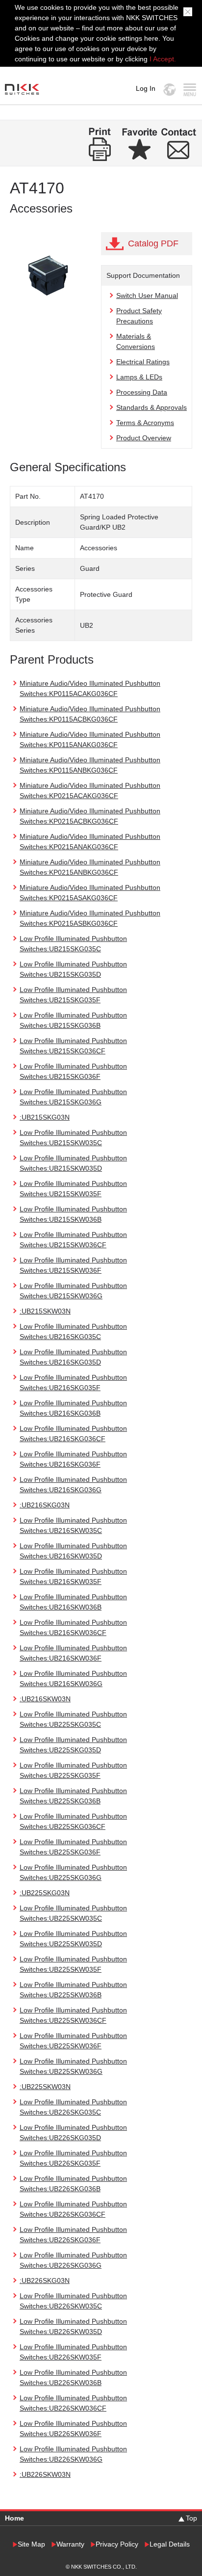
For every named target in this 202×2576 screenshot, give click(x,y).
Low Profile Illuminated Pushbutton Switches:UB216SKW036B (73, 1602)
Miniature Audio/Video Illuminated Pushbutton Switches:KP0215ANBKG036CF (90, 867)
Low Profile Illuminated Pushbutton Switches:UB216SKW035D (73, 1551)
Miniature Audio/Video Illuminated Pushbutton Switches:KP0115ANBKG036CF (90, 765)
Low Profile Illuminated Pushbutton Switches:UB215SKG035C (73, 944)
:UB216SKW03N (45, 1699)
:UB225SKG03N (45, 1893)
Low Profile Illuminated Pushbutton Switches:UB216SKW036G (73, 1678)
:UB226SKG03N (45, 2281)
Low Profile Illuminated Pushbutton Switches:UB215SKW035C (73, 1138)
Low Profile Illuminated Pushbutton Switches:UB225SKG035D (73, 1745)
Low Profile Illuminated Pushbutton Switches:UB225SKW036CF (73, 2015)
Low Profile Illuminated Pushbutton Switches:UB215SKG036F (73, 1071)
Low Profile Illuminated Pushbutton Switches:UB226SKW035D (73, 2326)
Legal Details (170, 2544)
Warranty (70, 2544)
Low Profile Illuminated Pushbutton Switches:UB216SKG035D (73, 1357)
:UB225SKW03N (45, 2087)
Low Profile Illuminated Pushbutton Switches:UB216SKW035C (73, 1525)
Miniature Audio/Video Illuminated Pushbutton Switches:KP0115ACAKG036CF (90, 688)
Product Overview (144, 438)
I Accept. (163, 59)
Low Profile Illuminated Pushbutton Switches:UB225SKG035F (73, 1770)
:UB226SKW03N (45, 2474)
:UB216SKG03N (45, 1505)
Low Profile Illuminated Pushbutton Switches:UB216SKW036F (73, 1653)
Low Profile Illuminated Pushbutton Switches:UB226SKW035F (73, 2352)
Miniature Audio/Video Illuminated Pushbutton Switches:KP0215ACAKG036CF (90, 791)
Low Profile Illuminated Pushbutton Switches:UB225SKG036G (73, 1872)
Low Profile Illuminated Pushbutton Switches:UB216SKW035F (73, 1576)
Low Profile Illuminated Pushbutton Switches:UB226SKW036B (73, 2377)
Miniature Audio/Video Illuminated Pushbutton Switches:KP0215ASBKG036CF (90, 918)
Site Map (31, 2544)
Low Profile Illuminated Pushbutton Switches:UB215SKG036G (73, 1097)
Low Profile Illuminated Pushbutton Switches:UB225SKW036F (73, 2041)
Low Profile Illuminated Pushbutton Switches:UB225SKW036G (73, 2066)
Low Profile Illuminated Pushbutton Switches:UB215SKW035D (73, 1163)
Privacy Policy (117, 2544)
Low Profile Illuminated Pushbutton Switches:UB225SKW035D (73, 1939)
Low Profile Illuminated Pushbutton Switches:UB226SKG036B (73, 2184)
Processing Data (142, 392)
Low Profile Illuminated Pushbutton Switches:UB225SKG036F (73, 1847)
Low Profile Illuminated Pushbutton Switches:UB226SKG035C (73, 2107)
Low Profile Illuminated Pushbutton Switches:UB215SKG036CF (73, 1046)
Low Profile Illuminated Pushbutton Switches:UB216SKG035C (73, 1331)
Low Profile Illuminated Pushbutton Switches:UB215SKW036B (73, 1214)
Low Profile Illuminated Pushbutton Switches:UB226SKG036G (73, 2260)
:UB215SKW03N (45, 1311)
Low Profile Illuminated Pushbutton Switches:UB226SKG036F (73, 2235)
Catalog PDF (153, 243)
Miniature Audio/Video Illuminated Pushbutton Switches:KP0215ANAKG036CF (90, 842)
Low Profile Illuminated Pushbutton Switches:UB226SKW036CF (73, 2403)
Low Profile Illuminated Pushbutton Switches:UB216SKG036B (73, 1408)
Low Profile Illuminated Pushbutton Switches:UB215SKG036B (73, 1020)
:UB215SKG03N (45, 1117)
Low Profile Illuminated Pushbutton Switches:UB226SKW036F (73, 2428)
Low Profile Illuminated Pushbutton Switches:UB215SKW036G (73, 1291)
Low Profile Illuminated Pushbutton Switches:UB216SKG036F (73, 1459)
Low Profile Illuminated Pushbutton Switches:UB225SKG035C (73, 1719)
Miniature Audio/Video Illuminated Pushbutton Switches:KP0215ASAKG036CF (90, 893)
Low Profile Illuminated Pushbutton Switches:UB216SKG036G (73, 1485)
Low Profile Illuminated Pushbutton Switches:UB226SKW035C (73, 2301)
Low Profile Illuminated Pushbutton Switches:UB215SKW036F (73, 1265)
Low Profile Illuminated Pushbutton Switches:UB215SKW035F (73, 1189)
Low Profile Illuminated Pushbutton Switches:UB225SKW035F (73, 1964)
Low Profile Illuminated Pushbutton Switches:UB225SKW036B (73, 1990)
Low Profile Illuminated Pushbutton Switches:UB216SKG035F (73, 1382)
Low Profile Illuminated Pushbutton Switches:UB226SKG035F (73, 2158)
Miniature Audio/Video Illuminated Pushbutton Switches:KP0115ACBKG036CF (90, 714)
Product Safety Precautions (139, 316)
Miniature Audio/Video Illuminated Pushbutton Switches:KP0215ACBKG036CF (90, 816)
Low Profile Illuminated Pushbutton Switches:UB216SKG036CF (73, 1434)
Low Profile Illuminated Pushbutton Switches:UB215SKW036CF (73, 1240)
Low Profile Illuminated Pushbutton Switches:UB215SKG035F (73, 995)
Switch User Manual (147, 295)
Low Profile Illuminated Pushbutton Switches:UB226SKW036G (73, 2454)
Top (191, 2518)
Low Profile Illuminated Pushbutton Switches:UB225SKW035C (73, 1913)
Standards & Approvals (151, 407)
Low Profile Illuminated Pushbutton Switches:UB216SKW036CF (73, 1627)
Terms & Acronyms (145, 423)
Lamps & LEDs (139, 377)
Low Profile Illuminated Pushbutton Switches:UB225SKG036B (73, 1796)
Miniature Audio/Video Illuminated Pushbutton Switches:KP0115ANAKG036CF (90, 739)
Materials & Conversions (136, 341)
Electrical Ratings (143, 362)
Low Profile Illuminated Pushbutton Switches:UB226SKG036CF (73, 2209)
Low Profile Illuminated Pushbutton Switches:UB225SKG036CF (73, 1821)
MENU (189, 90)
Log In (146, 88)
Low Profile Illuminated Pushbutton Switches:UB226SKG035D (73, 2133)
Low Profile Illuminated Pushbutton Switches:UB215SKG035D (73, 969)
